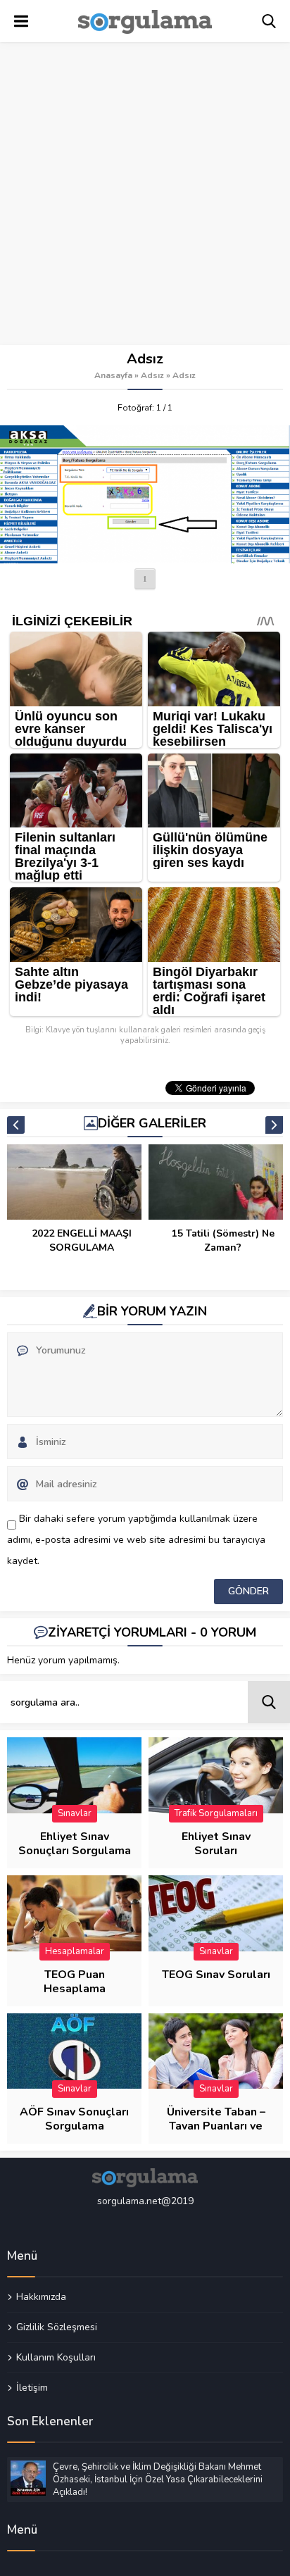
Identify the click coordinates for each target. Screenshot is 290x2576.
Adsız (152, 375)
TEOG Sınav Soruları (216, 1975)
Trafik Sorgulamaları (216, 1813)
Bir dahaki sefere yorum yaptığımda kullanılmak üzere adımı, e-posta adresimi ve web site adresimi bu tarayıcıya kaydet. (136, 1540)
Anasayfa (113, 375)
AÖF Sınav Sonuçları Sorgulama (74, 2119)
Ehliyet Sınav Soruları (216, 1844)
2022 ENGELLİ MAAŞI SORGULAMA (82, 1240)
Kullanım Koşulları (56, 2357)
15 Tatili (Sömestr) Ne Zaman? (223, 1240)
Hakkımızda (41, 2297)
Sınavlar (75, 1813)
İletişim (32, 2387)
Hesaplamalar (75, 1951)
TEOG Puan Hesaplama (75, 1982)
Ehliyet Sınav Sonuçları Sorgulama (75, 1844)
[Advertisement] (145, 194)
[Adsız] (145, 494)
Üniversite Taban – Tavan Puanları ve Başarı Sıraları (216, 2126)
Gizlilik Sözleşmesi (57, 2327)
